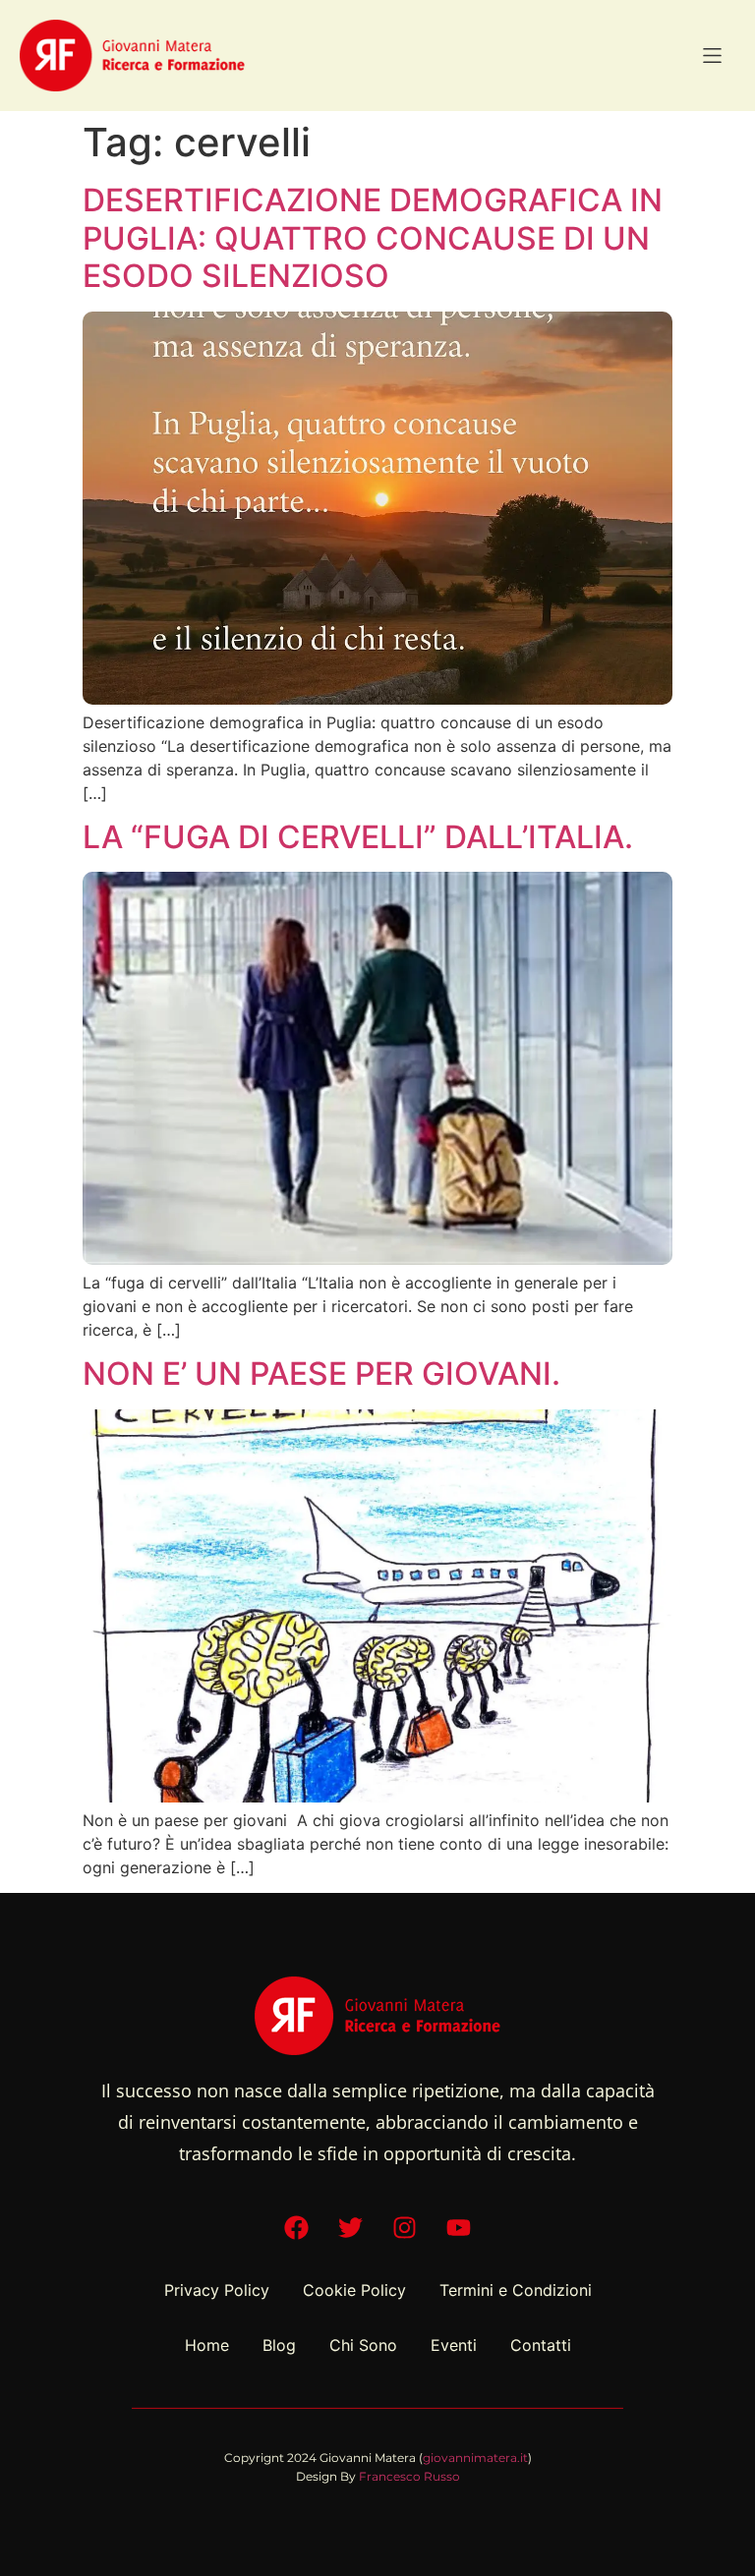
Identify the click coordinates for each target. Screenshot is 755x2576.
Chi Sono (363, 2345)
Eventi (454, 2345)
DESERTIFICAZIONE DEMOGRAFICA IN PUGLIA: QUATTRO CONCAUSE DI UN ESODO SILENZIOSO (373, 238)
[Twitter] (351, 2228)
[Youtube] (459, 2228)
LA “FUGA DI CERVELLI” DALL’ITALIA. (358, 837)
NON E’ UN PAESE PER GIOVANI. (321, 1374)
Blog (279, 2345)
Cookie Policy (354, 2290)
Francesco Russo (409, 2476)
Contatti (541, 2345)
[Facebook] (297, 2228)
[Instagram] (405, 2228)
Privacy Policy (217, 2290)
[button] (712, 56)
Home (207, 2345)
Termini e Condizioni (516, 2290)
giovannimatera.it (475, 2458)
